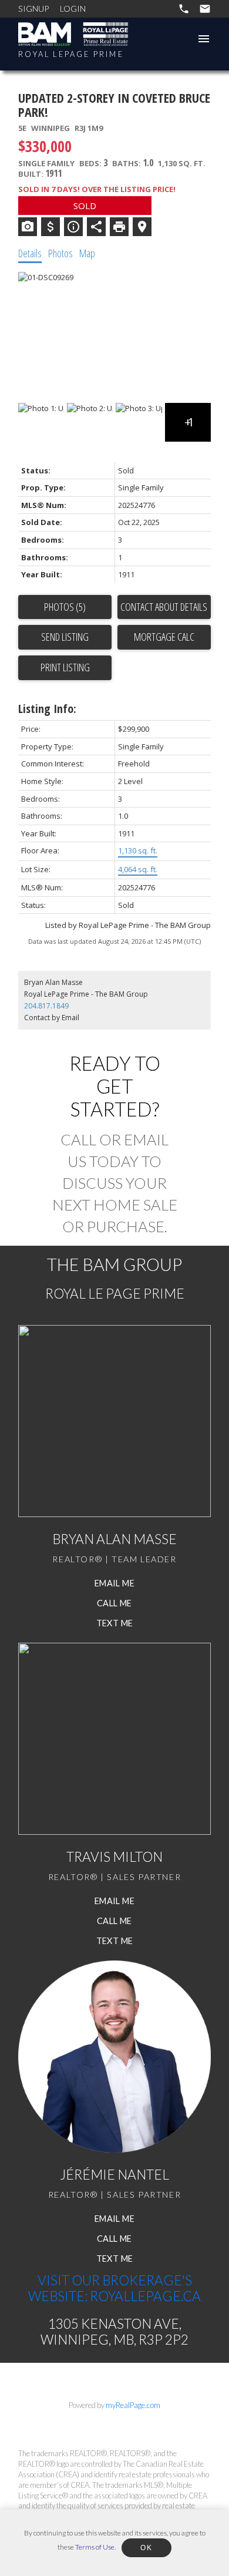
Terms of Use (95, 2547)
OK (146, 2548)
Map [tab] (87, 253)
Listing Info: (47, 709)
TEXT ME (115, 1623)
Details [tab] (30, 253)
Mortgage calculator (164, 637)
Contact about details (164, 607)
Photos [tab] (60, 253)
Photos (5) (65, 607)
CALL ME (114, 1603)
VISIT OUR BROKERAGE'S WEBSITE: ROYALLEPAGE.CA (114, 2288)
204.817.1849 (46, 1006)
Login (73, 9)
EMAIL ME (114, 1583)
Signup (33, 9)
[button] (114, 1583)
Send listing (65, 637)
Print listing (65, 667)
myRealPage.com (133, 2405)
